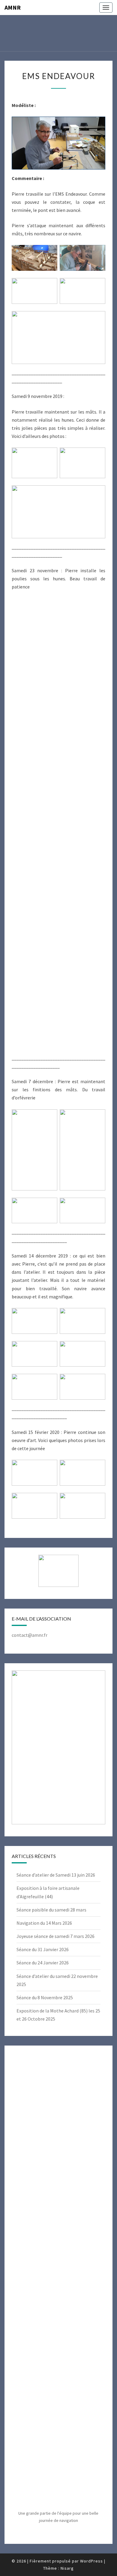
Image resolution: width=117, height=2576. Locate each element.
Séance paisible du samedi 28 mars (51, 1910)
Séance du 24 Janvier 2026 (43, 1963)
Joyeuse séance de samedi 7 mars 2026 (55, 1936)
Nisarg (67, 2568)
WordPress (91, 2561)
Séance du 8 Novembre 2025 (45, 1997)
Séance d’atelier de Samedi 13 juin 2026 (56, 1875)
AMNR (13, 7)
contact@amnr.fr (30, 1635)
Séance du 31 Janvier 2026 (43, 1949)
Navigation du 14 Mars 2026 (44, 1923)
